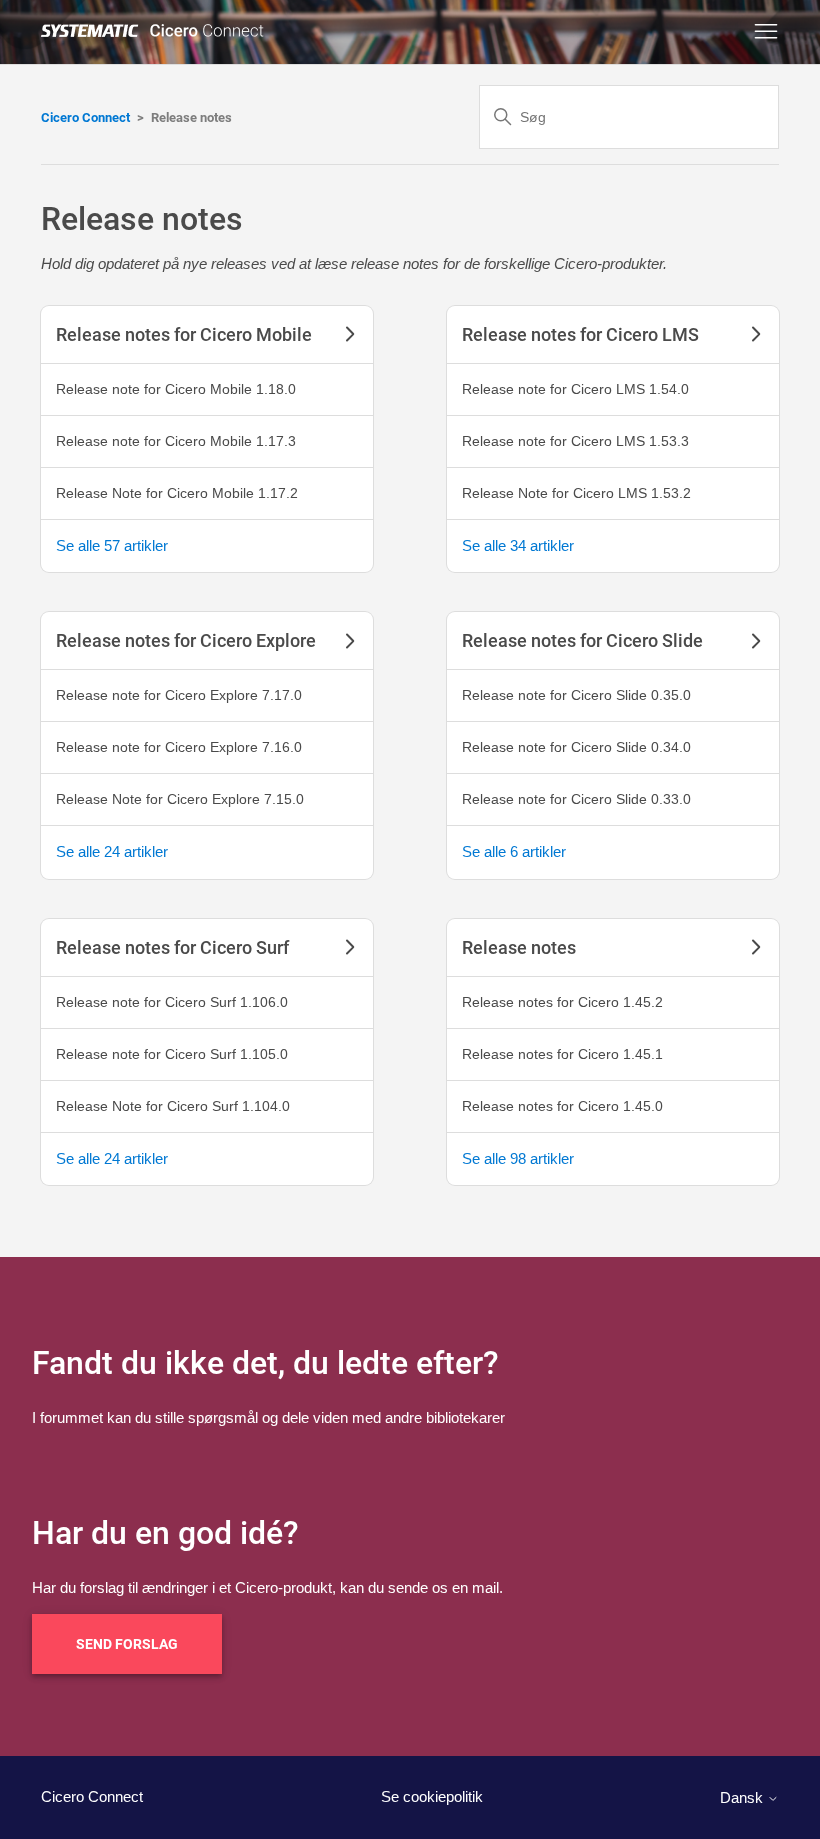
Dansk (743, 1797)
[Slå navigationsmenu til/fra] (766, 32)
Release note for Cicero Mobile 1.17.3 (176, 441)
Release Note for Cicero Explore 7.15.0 (180, 799)
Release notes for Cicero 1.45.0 (562, 1106)
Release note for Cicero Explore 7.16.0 (179, 747)
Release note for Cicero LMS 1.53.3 (575, 441)
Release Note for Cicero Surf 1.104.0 (173, 1106)
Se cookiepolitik (432, 1796)
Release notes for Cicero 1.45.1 (562, 1054)
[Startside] (156, 31)
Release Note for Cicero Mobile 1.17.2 (177, 493)
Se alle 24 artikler (112, 851)
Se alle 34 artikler (518, 545)
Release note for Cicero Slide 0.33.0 (576, 799)
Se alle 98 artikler (518, 1158)
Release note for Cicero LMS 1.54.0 (575, 389)
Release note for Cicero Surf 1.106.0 (172, 1002)
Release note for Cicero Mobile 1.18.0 (176, 389)
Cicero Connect (85, 117)
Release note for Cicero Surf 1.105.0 (172, 1054)
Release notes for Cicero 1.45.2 (562, 1002)
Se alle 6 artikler (514, 851)
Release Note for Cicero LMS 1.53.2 (576, 493)
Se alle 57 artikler (112, 545)
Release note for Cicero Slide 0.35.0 (576, 695)
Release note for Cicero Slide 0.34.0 (576, 747)
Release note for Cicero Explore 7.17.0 (179, 695)
